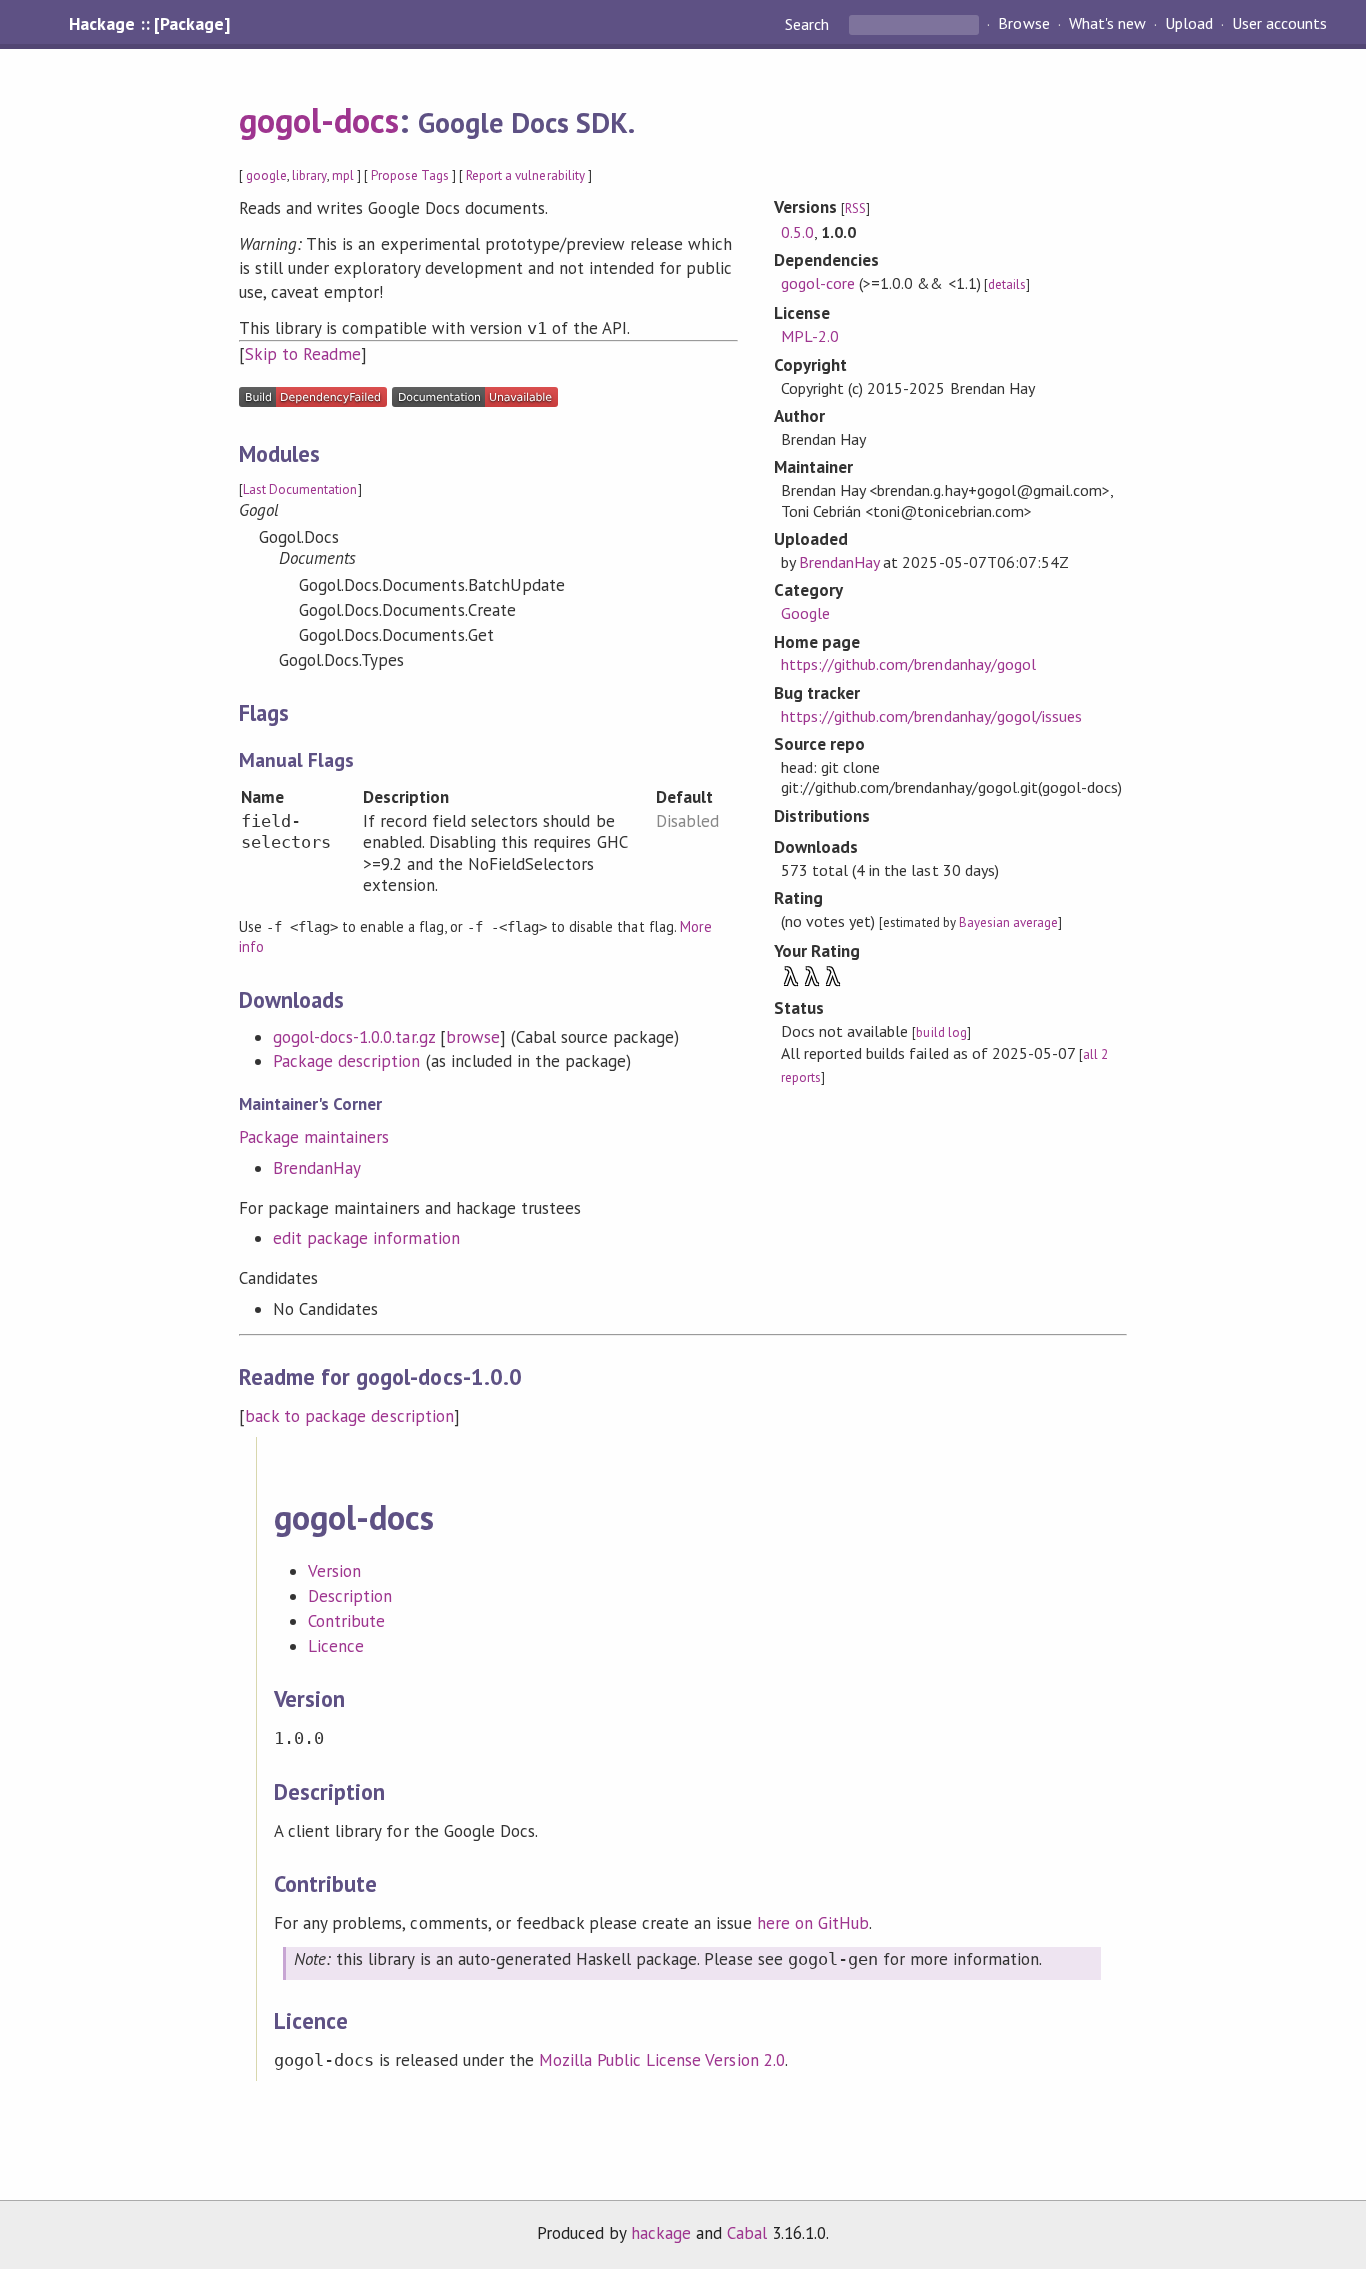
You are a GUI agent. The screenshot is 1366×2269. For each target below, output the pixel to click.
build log (941, 1032)
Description (350, 1596)
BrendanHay (317, 1168)
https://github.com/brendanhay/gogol (908, 664)
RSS (855, 208)
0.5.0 (797, 232)
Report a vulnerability (525, 175)
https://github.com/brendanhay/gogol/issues (931, 716)
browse (473, 1037)
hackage (661, 2233)
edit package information (366, 1238)
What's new (1107, 24)
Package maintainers (314, 1137)
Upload (1189, 24)
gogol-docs (319, 120)
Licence (336, 1646)
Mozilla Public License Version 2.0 (662, 2060)
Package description (346, 1061)
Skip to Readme (303, 354)
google (266, 175)
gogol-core (818, 283)
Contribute (346, 1621)
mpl (343, 175)
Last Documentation (300, 489)
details (1007, 284)
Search (809, 24)
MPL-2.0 (810, 336)
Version (334, 1571)
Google (805, 613)
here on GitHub (813, 1923)
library (309, 175)
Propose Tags (410, 175)
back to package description (349, 1416)
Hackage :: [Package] (149, 24)
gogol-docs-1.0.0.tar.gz (354, 1037)
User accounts (1279, 24)
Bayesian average (1008, 922)
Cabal (747, 2233)
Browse (1023, 24)
